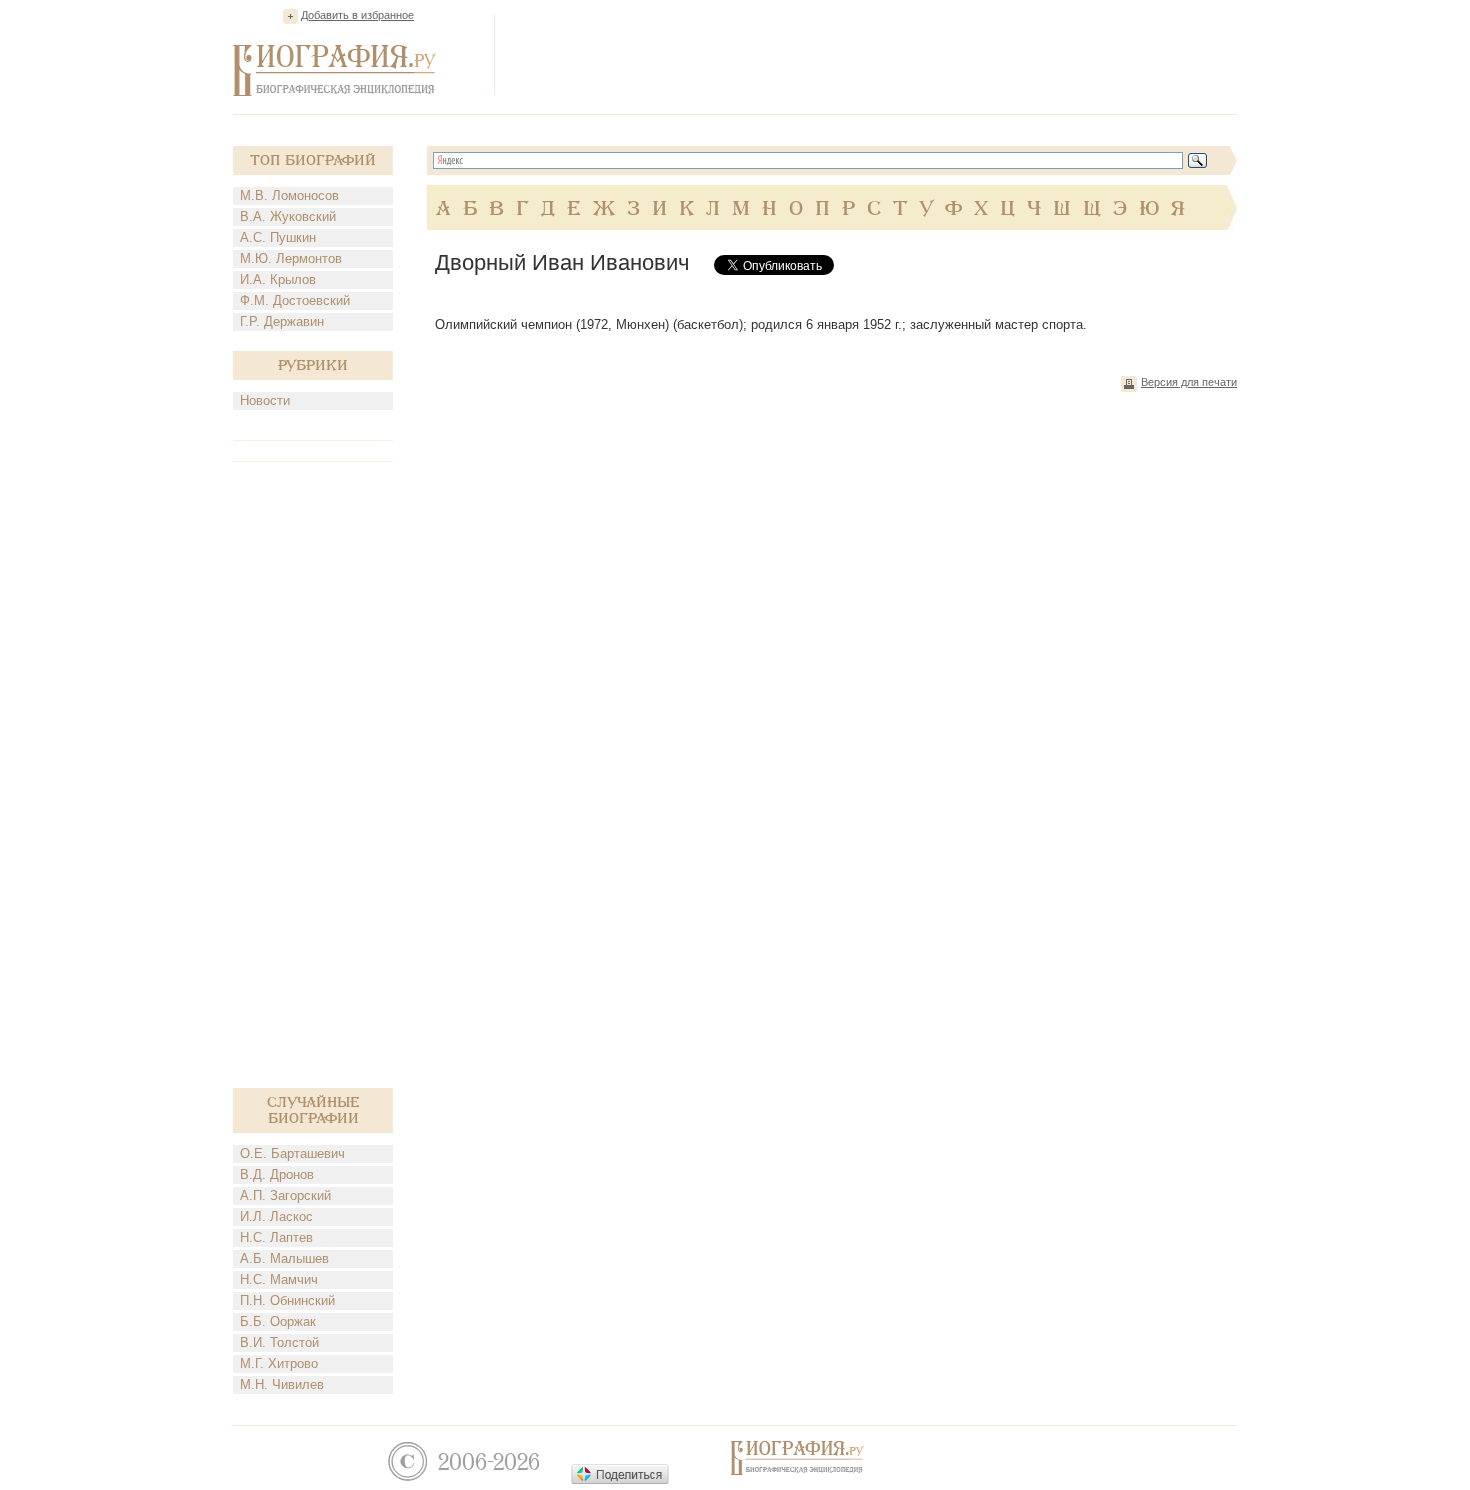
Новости (265, 400)
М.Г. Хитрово (279, 1363)
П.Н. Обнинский (287, 1300)
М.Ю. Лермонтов (291, 258)
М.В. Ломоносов (289, 195)
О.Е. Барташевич (292, 1153)
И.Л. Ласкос (276, 1216)
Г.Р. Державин (282, 321)
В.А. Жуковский (288, 216)
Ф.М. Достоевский (295, 300)
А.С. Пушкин (278, 237)
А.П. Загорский (285, 1195)
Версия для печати (1189, 382)
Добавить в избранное (357, 15)
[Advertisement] (873, 54)
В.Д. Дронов (277, 1174)
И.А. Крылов (278, 279)
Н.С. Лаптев (276, 1237)
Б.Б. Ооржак (278, 1321)
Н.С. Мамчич (279, 1279)
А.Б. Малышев (284, 1258)
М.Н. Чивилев (282, 1384)
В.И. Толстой (279, 1342)
